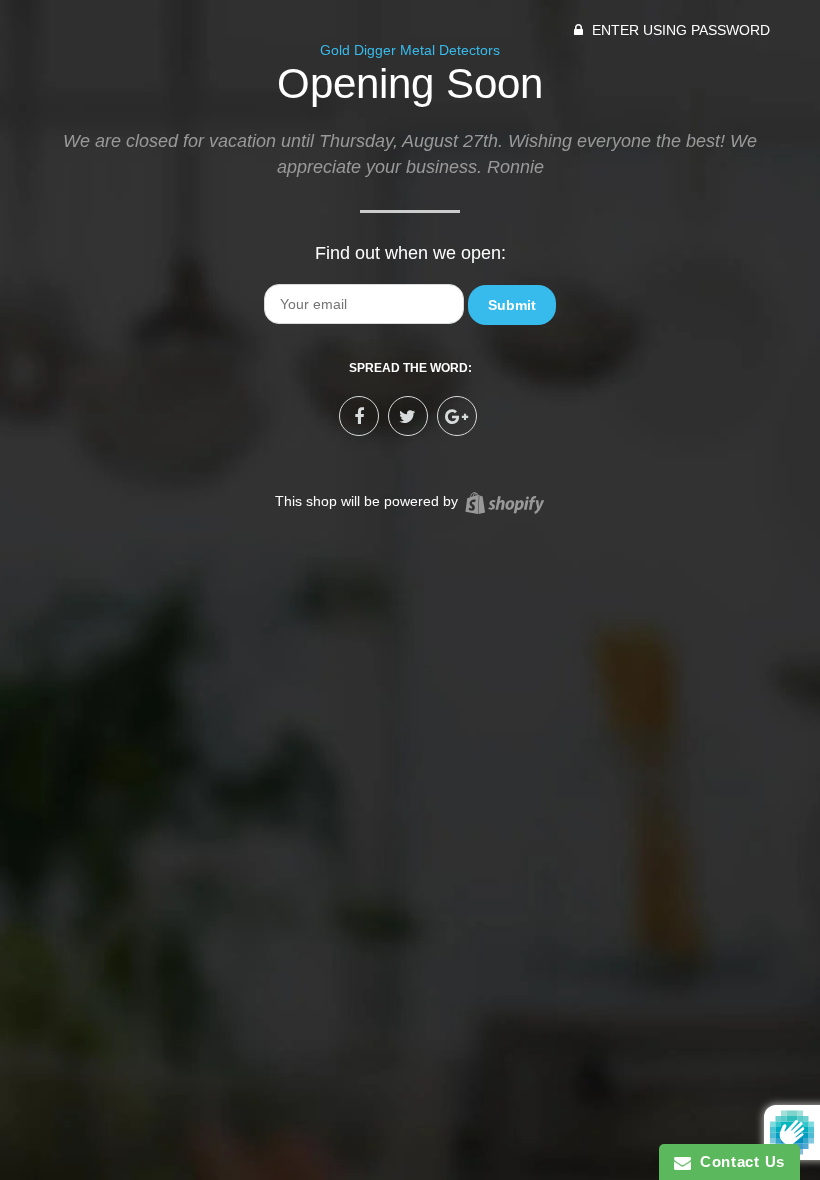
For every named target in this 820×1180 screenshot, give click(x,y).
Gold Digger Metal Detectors (410, 50)
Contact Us (738, 1161)
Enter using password (679, 30)
